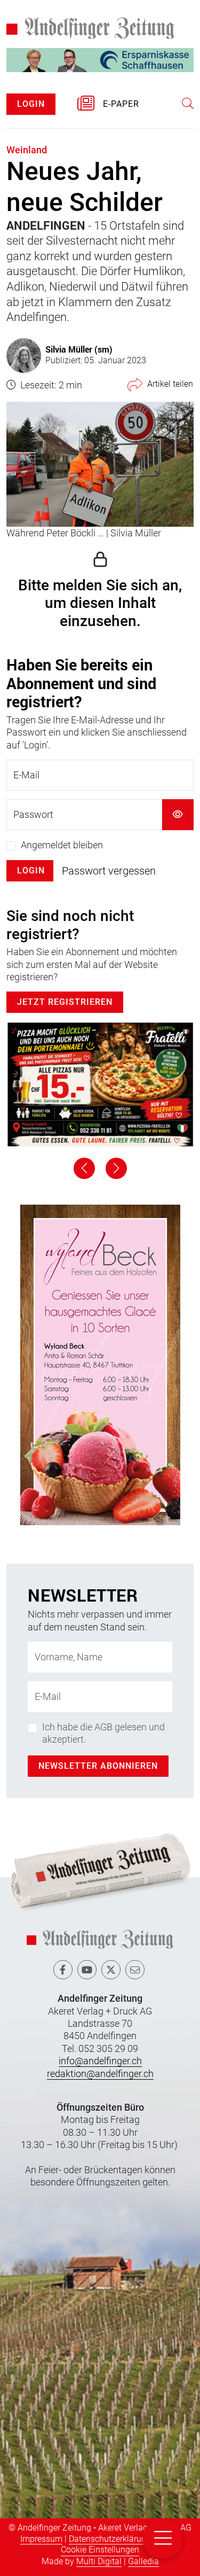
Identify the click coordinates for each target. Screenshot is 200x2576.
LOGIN (31, 104)
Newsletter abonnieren (98, 1766)
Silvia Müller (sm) (79, 349)
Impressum (41, 2539)
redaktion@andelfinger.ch (100, 2074)
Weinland (27, 150)
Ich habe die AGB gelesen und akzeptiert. (103, 1733)
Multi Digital (99, 2561)
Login (31, 871)
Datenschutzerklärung (110, 2539)
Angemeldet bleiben (62, 845)
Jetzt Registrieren (65, 1002)
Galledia (143, 2561)
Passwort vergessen (109, 871)
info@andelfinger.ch (100, 2061)
